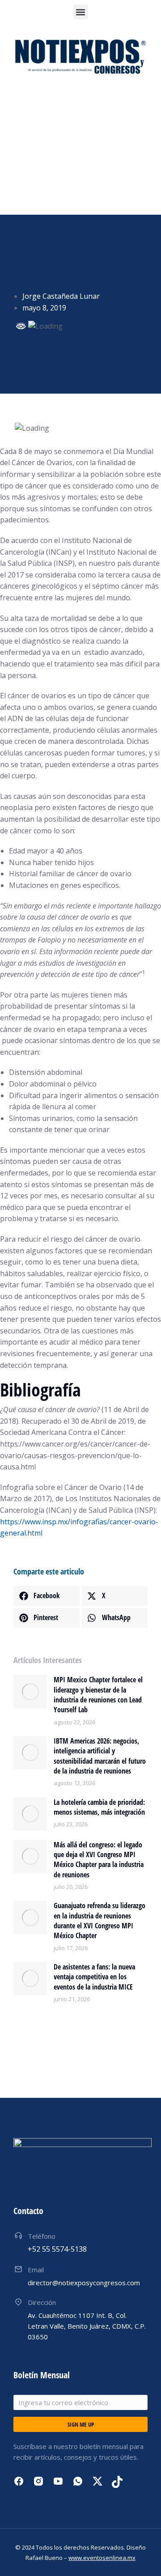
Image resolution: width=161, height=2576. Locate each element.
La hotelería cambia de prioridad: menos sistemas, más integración (99, 1807)
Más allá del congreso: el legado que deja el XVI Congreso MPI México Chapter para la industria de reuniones (99, 1860)
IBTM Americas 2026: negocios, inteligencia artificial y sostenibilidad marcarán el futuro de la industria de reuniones (100, 1756)
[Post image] (30, 1691)
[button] (81, 12)
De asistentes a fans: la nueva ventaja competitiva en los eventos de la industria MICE (94, 1977)
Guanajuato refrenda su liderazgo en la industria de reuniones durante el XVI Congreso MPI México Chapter (100, 1920)
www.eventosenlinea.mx (102, 2558)
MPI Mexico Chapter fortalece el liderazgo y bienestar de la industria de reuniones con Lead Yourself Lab (98, 1695)
